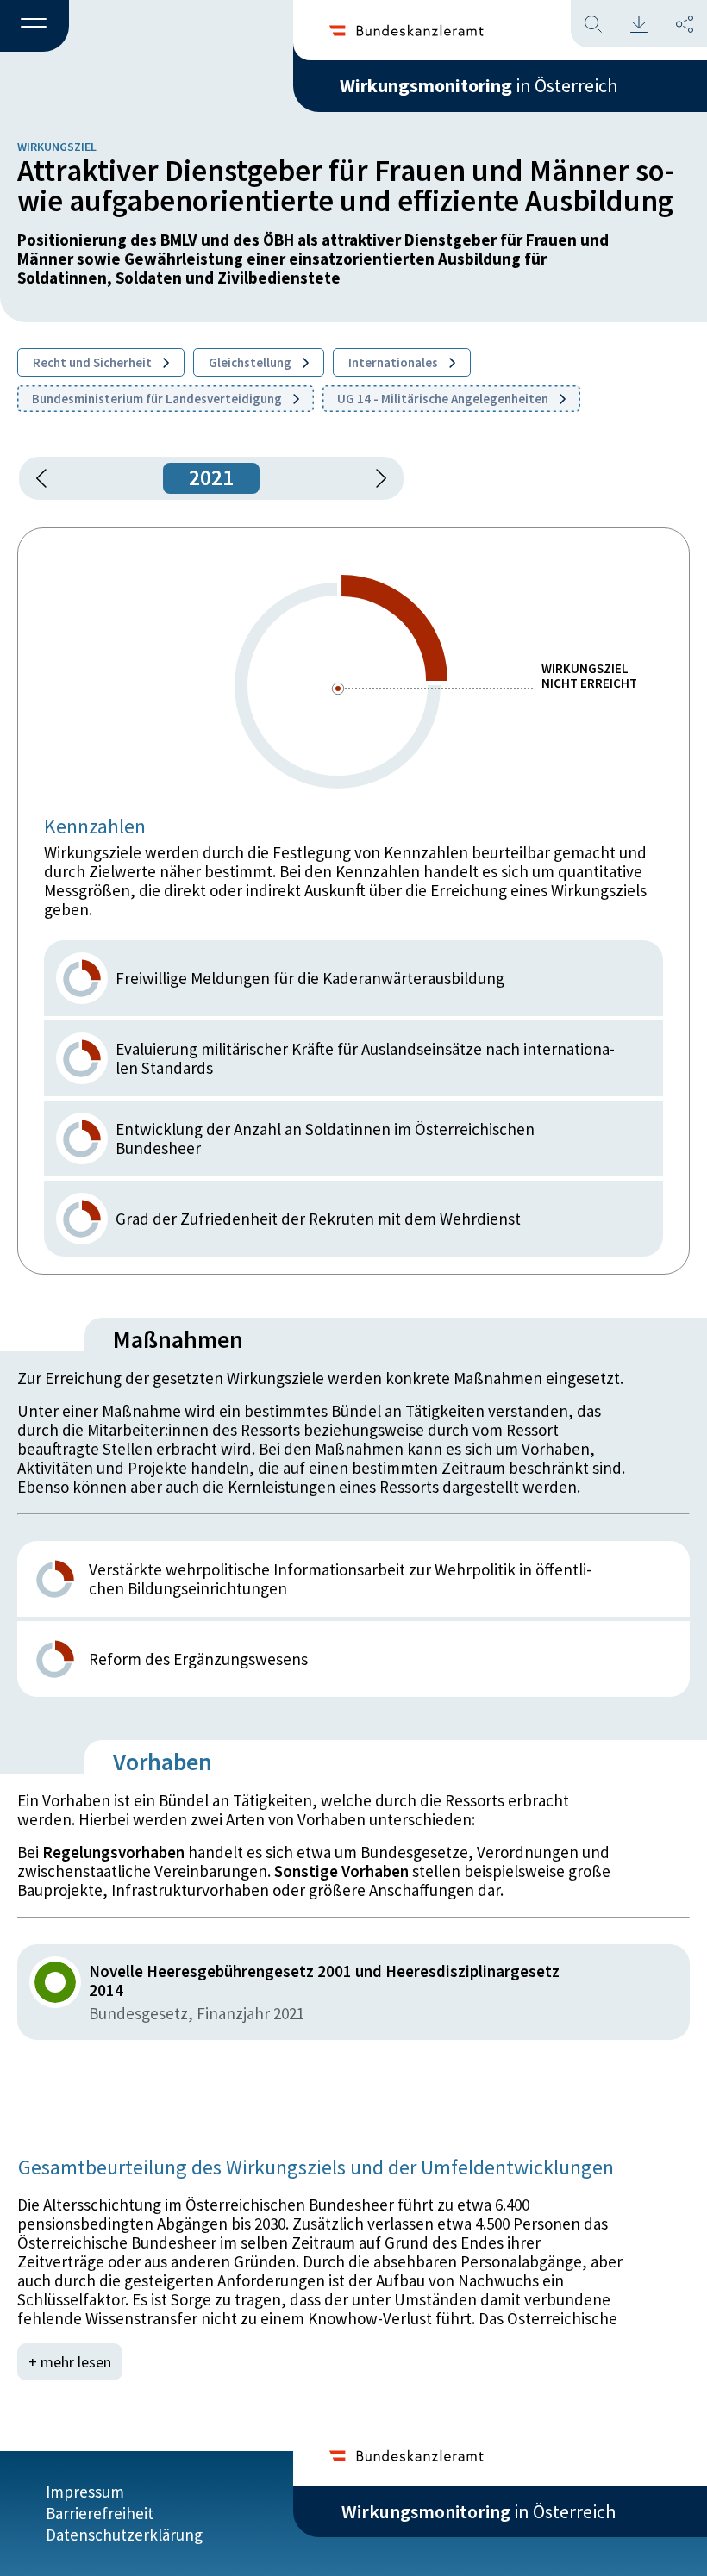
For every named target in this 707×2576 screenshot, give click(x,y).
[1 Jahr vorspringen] (375, 478)
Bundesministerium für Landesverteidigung (158, 399)
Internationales (394, 362)
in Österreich (479, 85)
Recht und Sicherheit (94, 362)
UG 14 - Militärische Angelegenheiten (444, 399)
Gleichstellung (251, 362)
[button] (34, 27)
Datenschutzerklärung (124, 2535)
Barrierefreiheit (100, 2513)
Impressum (85, 2492)
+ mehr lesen (70, 2362)
